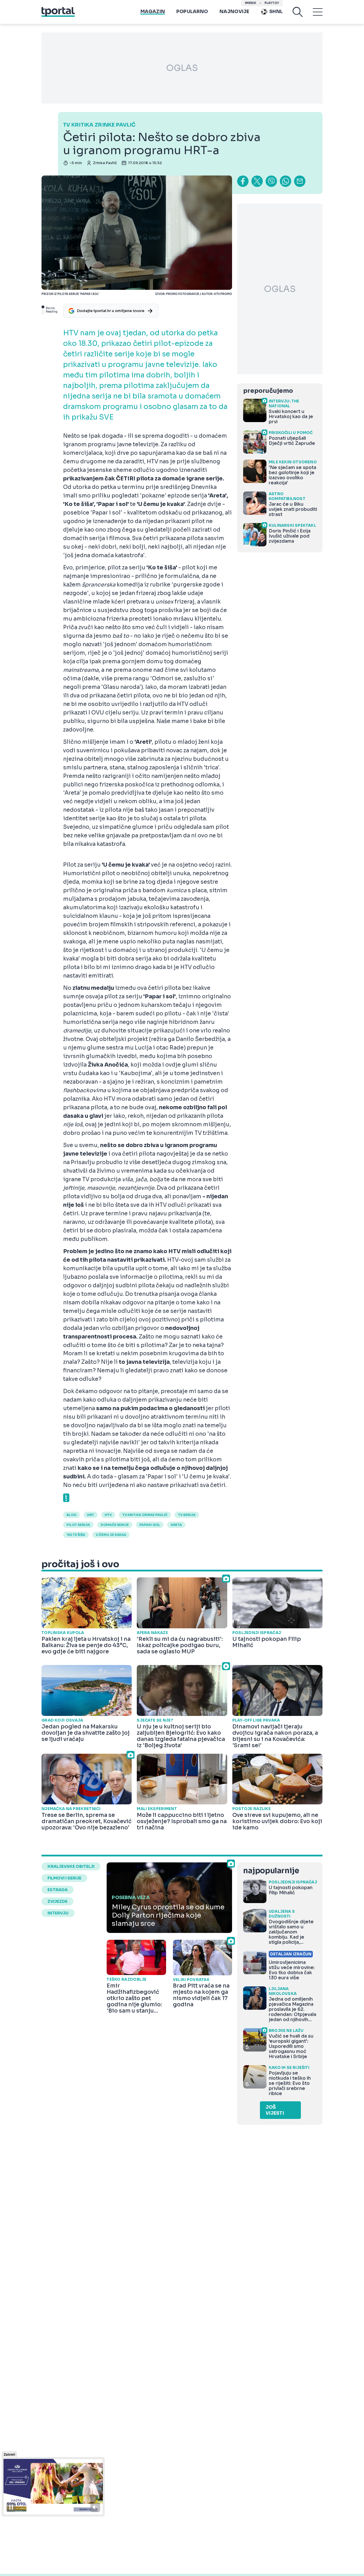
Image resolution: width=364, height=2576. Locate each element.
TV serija (187, 1515)
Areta (176, 1525)
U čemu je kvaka (111, 1535)
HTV (108, 1515)
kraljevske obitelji (71, 1866)
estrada (58, 1890)
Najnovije (234, 12)
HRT (91, 1515)
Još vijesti (275, 2110)
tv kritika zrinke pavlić (145, 1515)
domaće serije (115, 1525)
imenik (251, 3)
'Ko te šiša (76, 1535)
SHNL (276, 12)
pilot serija (78, 1525)
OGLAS (182, 68)
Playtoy (272, 3)
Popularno (192, 12)
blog (72, 1515)
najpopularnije (271, 1871)
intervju (58, 1913)
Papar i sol (150, 1525)
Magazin (153, 12)
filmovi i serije (64, 1878)
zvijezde (57, 1901)
